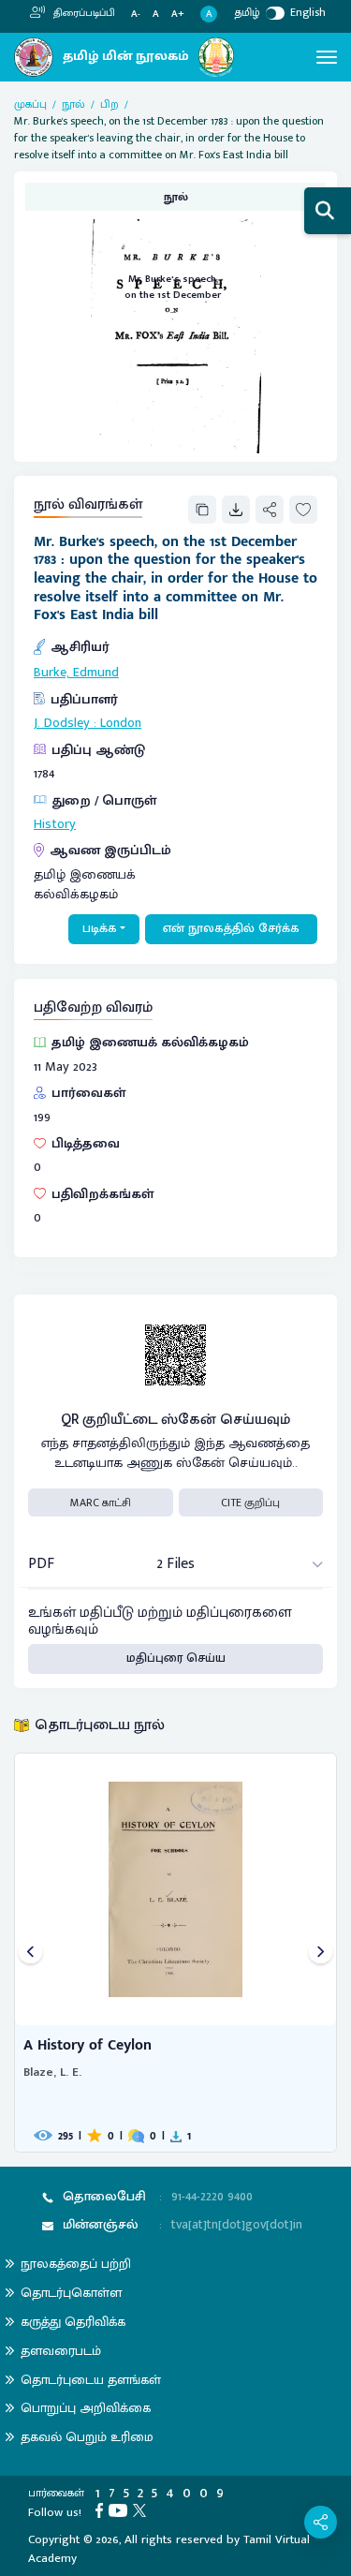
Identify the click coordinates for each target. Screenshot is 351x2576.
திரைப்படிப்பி (83, 13)
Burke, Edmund (76, 673)
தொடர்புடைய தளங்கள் (91, 2380)
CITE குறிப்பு (250, 1503)
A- (136, 15)
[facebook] (102, 2509)
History (55, 824)
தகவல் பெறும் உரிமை (87, 2437)
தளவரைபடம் (61, 2351)
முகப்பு (30, 104)
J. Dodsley (62, 723)
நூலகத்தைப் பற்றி (76, 2264)
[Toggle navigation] (327, 57)
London (121, 723)
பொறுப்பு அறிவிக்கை (86, 2408)
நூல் (73, 104)
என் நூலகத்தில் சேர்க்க (231, 928)
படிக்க (100, 928)
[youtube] (121, 2509)
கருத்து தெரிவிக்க (73, 2322)
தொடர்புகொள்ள (71, 2293)
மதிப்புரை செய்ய (176, 1658)
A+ (178, 15)
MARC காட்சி (101, 1503)
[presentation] (30, 1953)
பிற (110, 104)
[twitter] (142, 2509)
